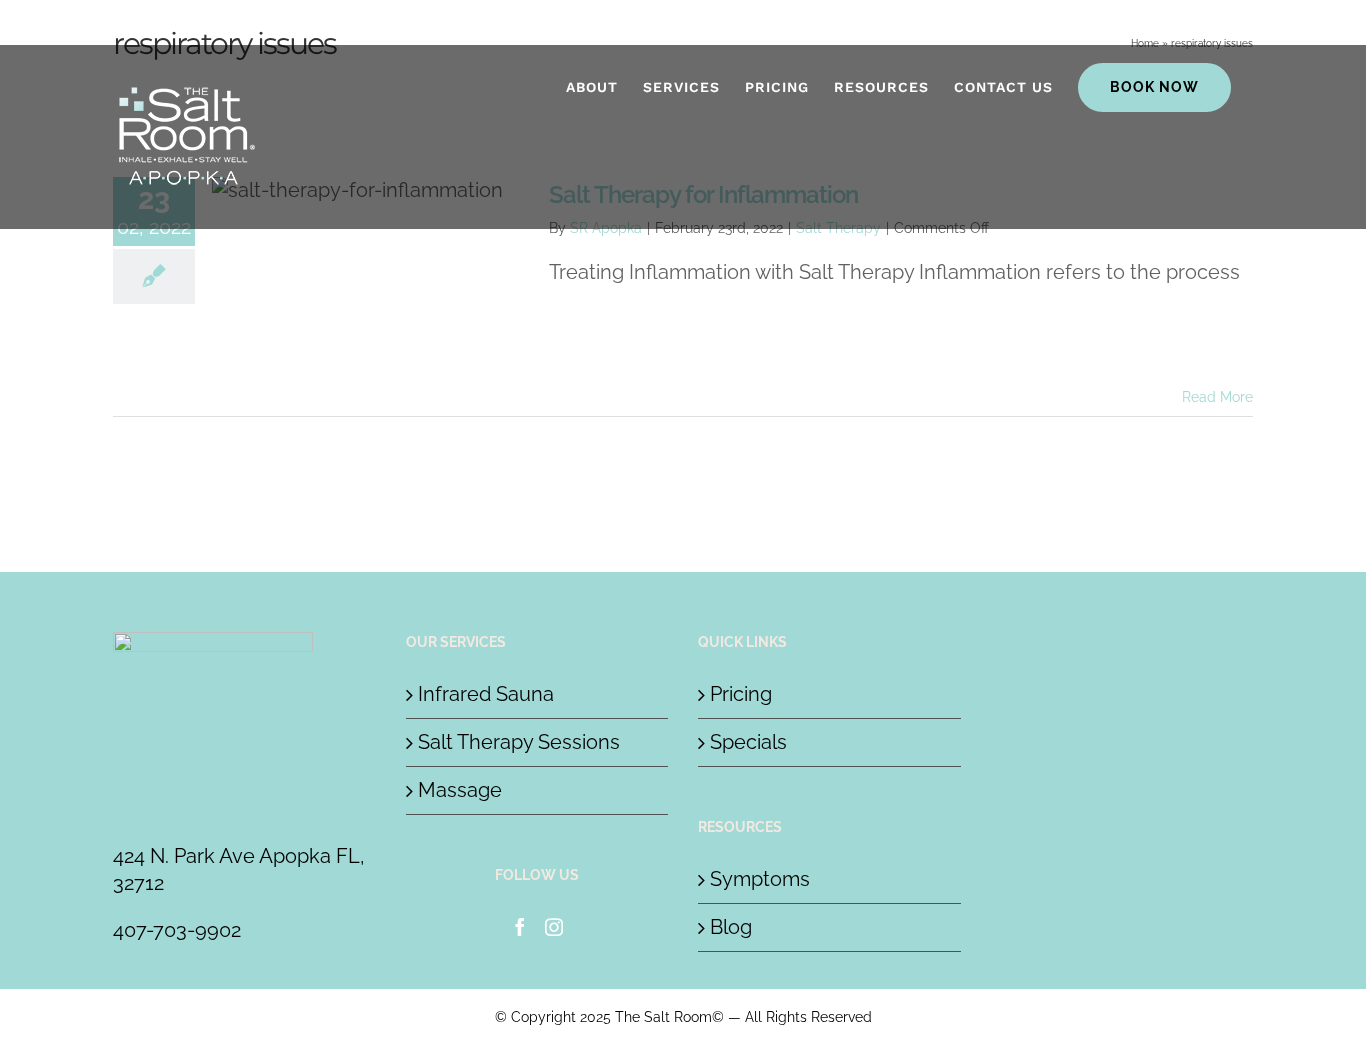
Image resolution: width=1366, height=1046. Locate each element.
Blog (731, 927)
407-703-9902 (177, 930)
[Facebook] (520, 927)
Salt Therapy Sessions (519, 742)
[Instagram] (554, 927)
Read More (1217, 397)
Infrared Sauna (486, 694)
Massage (460, 790)
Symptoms (760, 879)
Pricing (741, 694)
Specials (748, 742)
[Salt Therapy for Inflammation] (372, 278)
